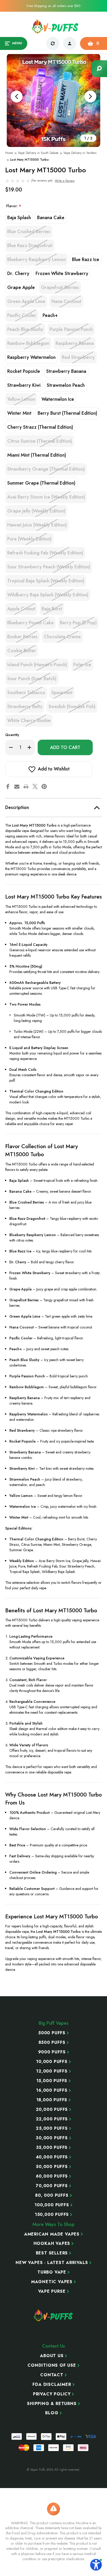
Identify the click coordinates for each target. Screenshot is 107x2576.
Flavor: (14, 206)
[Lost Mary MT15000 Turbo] (53, 100)
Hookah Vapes (52, 2244)
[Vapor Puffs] (53, 2315)
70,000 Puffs (52, 2186)
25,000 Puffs (52, 2128)
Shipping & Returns (52, 2404)
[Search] (99, 69)
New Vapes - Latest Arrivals (52, 2263)
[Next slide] (90, 96)
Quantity (12, 735)
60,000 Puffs (52, 2176)
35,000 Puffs (52, 2148)
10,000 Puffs (52, 2062)
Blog (52, 2413)
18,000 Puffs (52, 2100)
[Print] (26, 786)
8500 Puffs (52, 2043)
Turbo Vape (52, 2272)
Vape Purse (52, 2291)
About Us (52, 2356)
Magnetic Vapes (52, 2282)
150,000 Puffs (52, 2215)
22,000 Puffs (52, 2119)
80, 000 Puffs (52, 2195)
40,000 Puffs (52, 2157)
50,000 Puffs (52, 2167)
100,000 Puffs (52, 2205)
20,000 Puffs (52, 2110)
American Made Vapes (52, 2234)
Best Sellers (52, 2253)
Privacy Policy (52, 2394)
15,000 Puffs (52, 2081)
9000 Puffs (52, 2052)
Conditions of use (52, 2365)
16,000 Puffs (52, 2090)
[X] (35, 786)
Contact (52, 2375)
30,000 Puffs (52, 2138)
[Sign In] (70, 43)
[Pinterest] (44, 786)
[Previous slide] (17, 96)
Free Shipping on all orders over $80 (53, 6)
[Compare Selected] (53, 43)
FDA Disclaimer (52, 2385)
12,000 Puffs (52, 2071)
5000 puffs (52, 2033)
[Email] (17, 786)
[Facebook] (8, 786)
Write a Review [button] (65, 181)
